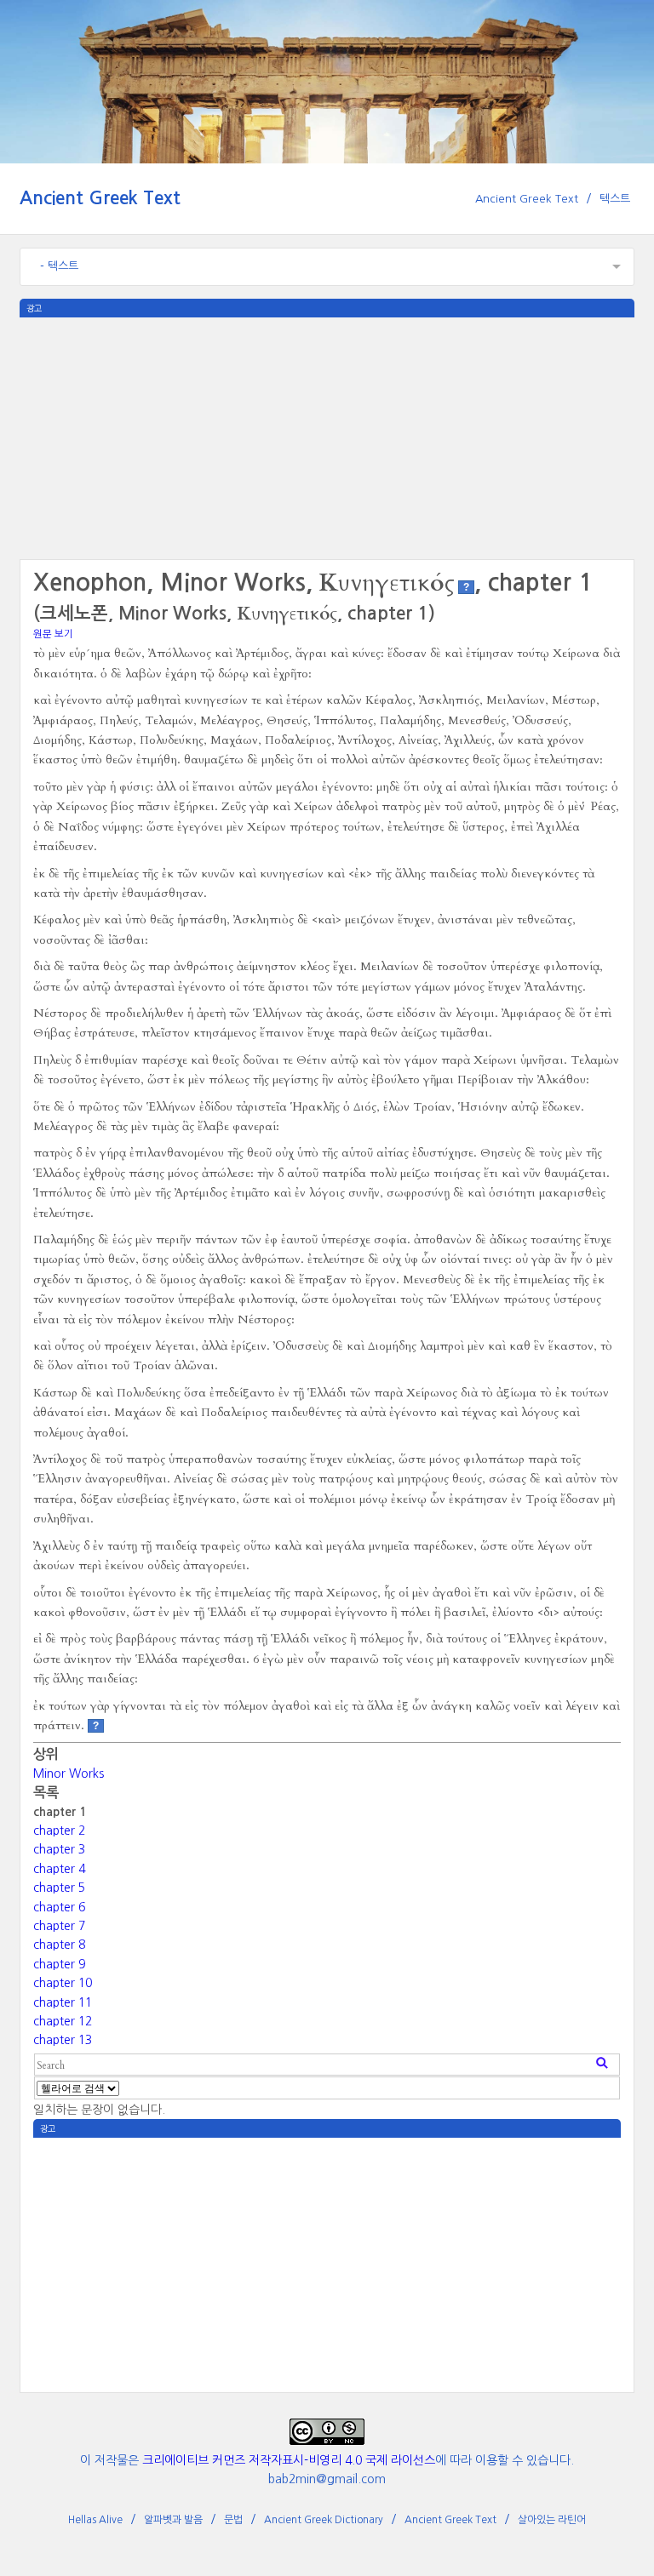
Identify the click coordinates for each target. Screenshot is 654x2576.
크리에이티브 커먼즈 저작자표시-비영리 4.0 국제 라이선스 (289, 2460)
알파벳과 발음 (173, 2520)
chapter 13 (63, 2040)
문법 (233, 2520)
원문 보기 (53, 634)
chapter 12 (63, 2021)
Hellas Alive (95, 2520)
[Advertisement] (327, 437)
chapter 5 (59, 1888)
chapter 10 (63, 1983)
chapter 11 (63, 2002)
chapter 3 (59, 1849)
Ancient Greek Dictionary (324, 2520)
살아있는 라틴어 (552, 2520)
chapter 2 (59, 1831)
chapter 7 (59, 1926)
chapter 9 (59, 1964)
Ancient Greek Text (100, 198)
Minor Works (69, 1773)
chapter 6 (59, 1907)
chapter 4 (59, 1869)
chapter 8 (59, 1945)
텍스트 (615, 199)
